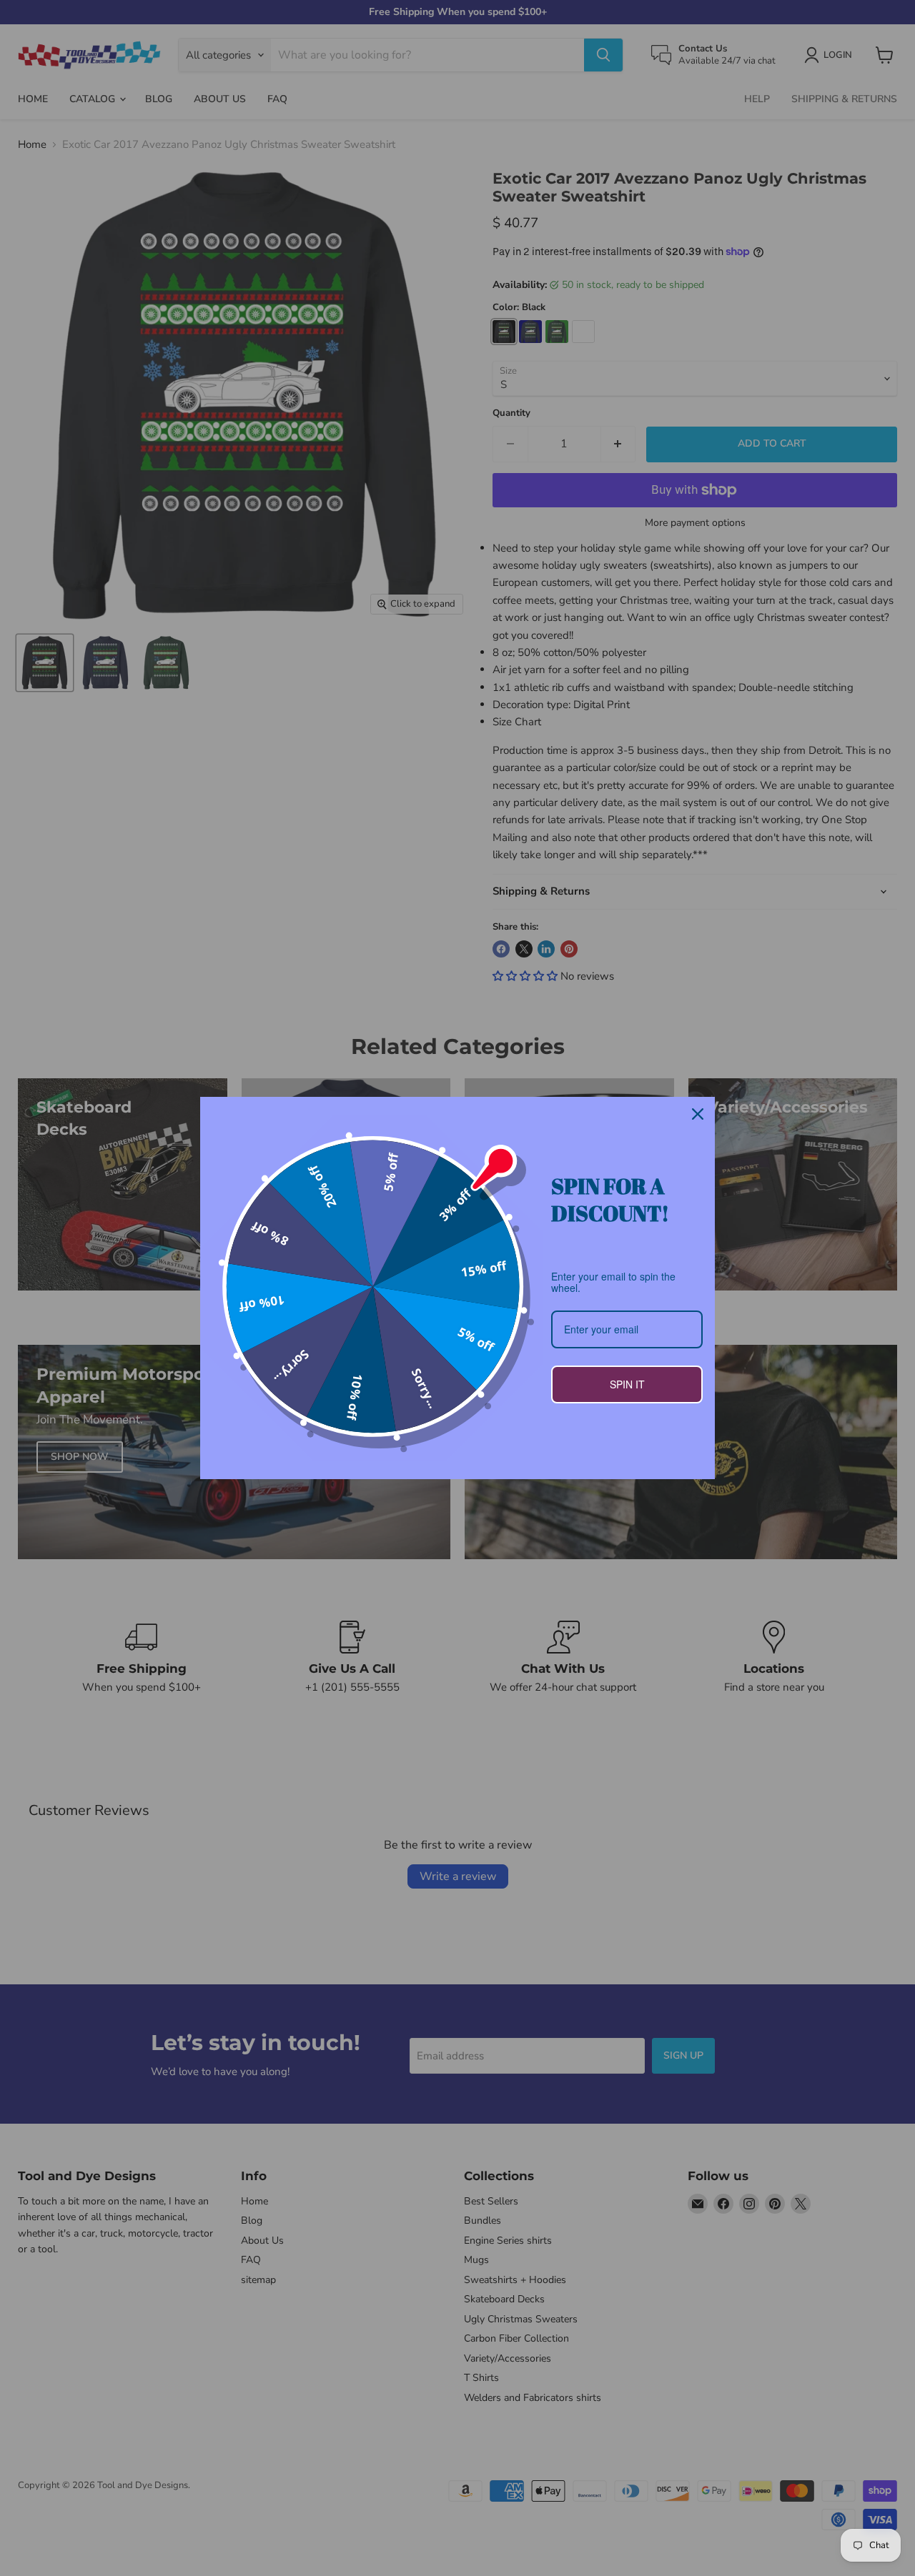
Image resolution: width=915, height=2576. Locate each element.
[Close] (698, 1114)
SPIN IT (627, 1384)
